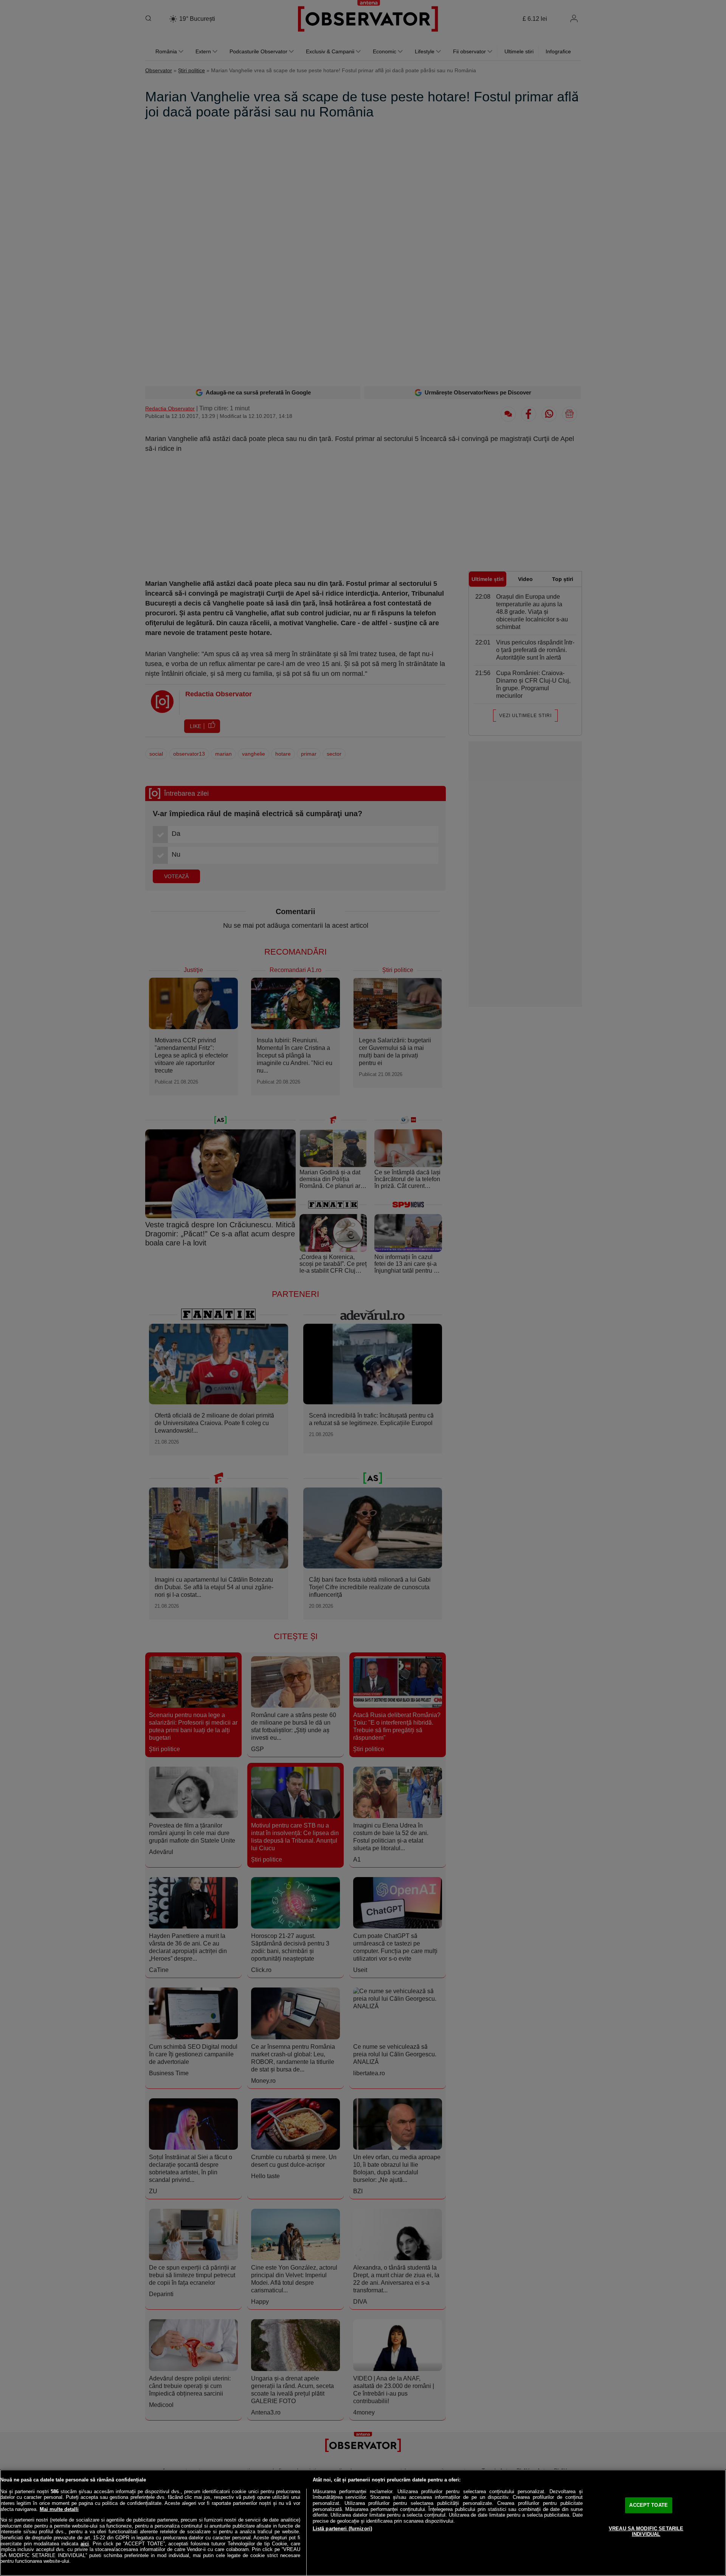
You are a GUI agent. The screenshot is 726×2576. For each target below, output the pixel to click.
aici (85, 2544)
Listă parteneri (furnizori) (343, 2529)
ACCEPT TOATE (648, 2505)
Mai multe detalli (59, 2509)
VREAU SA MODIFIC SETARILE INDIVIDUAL (646, 2532)
